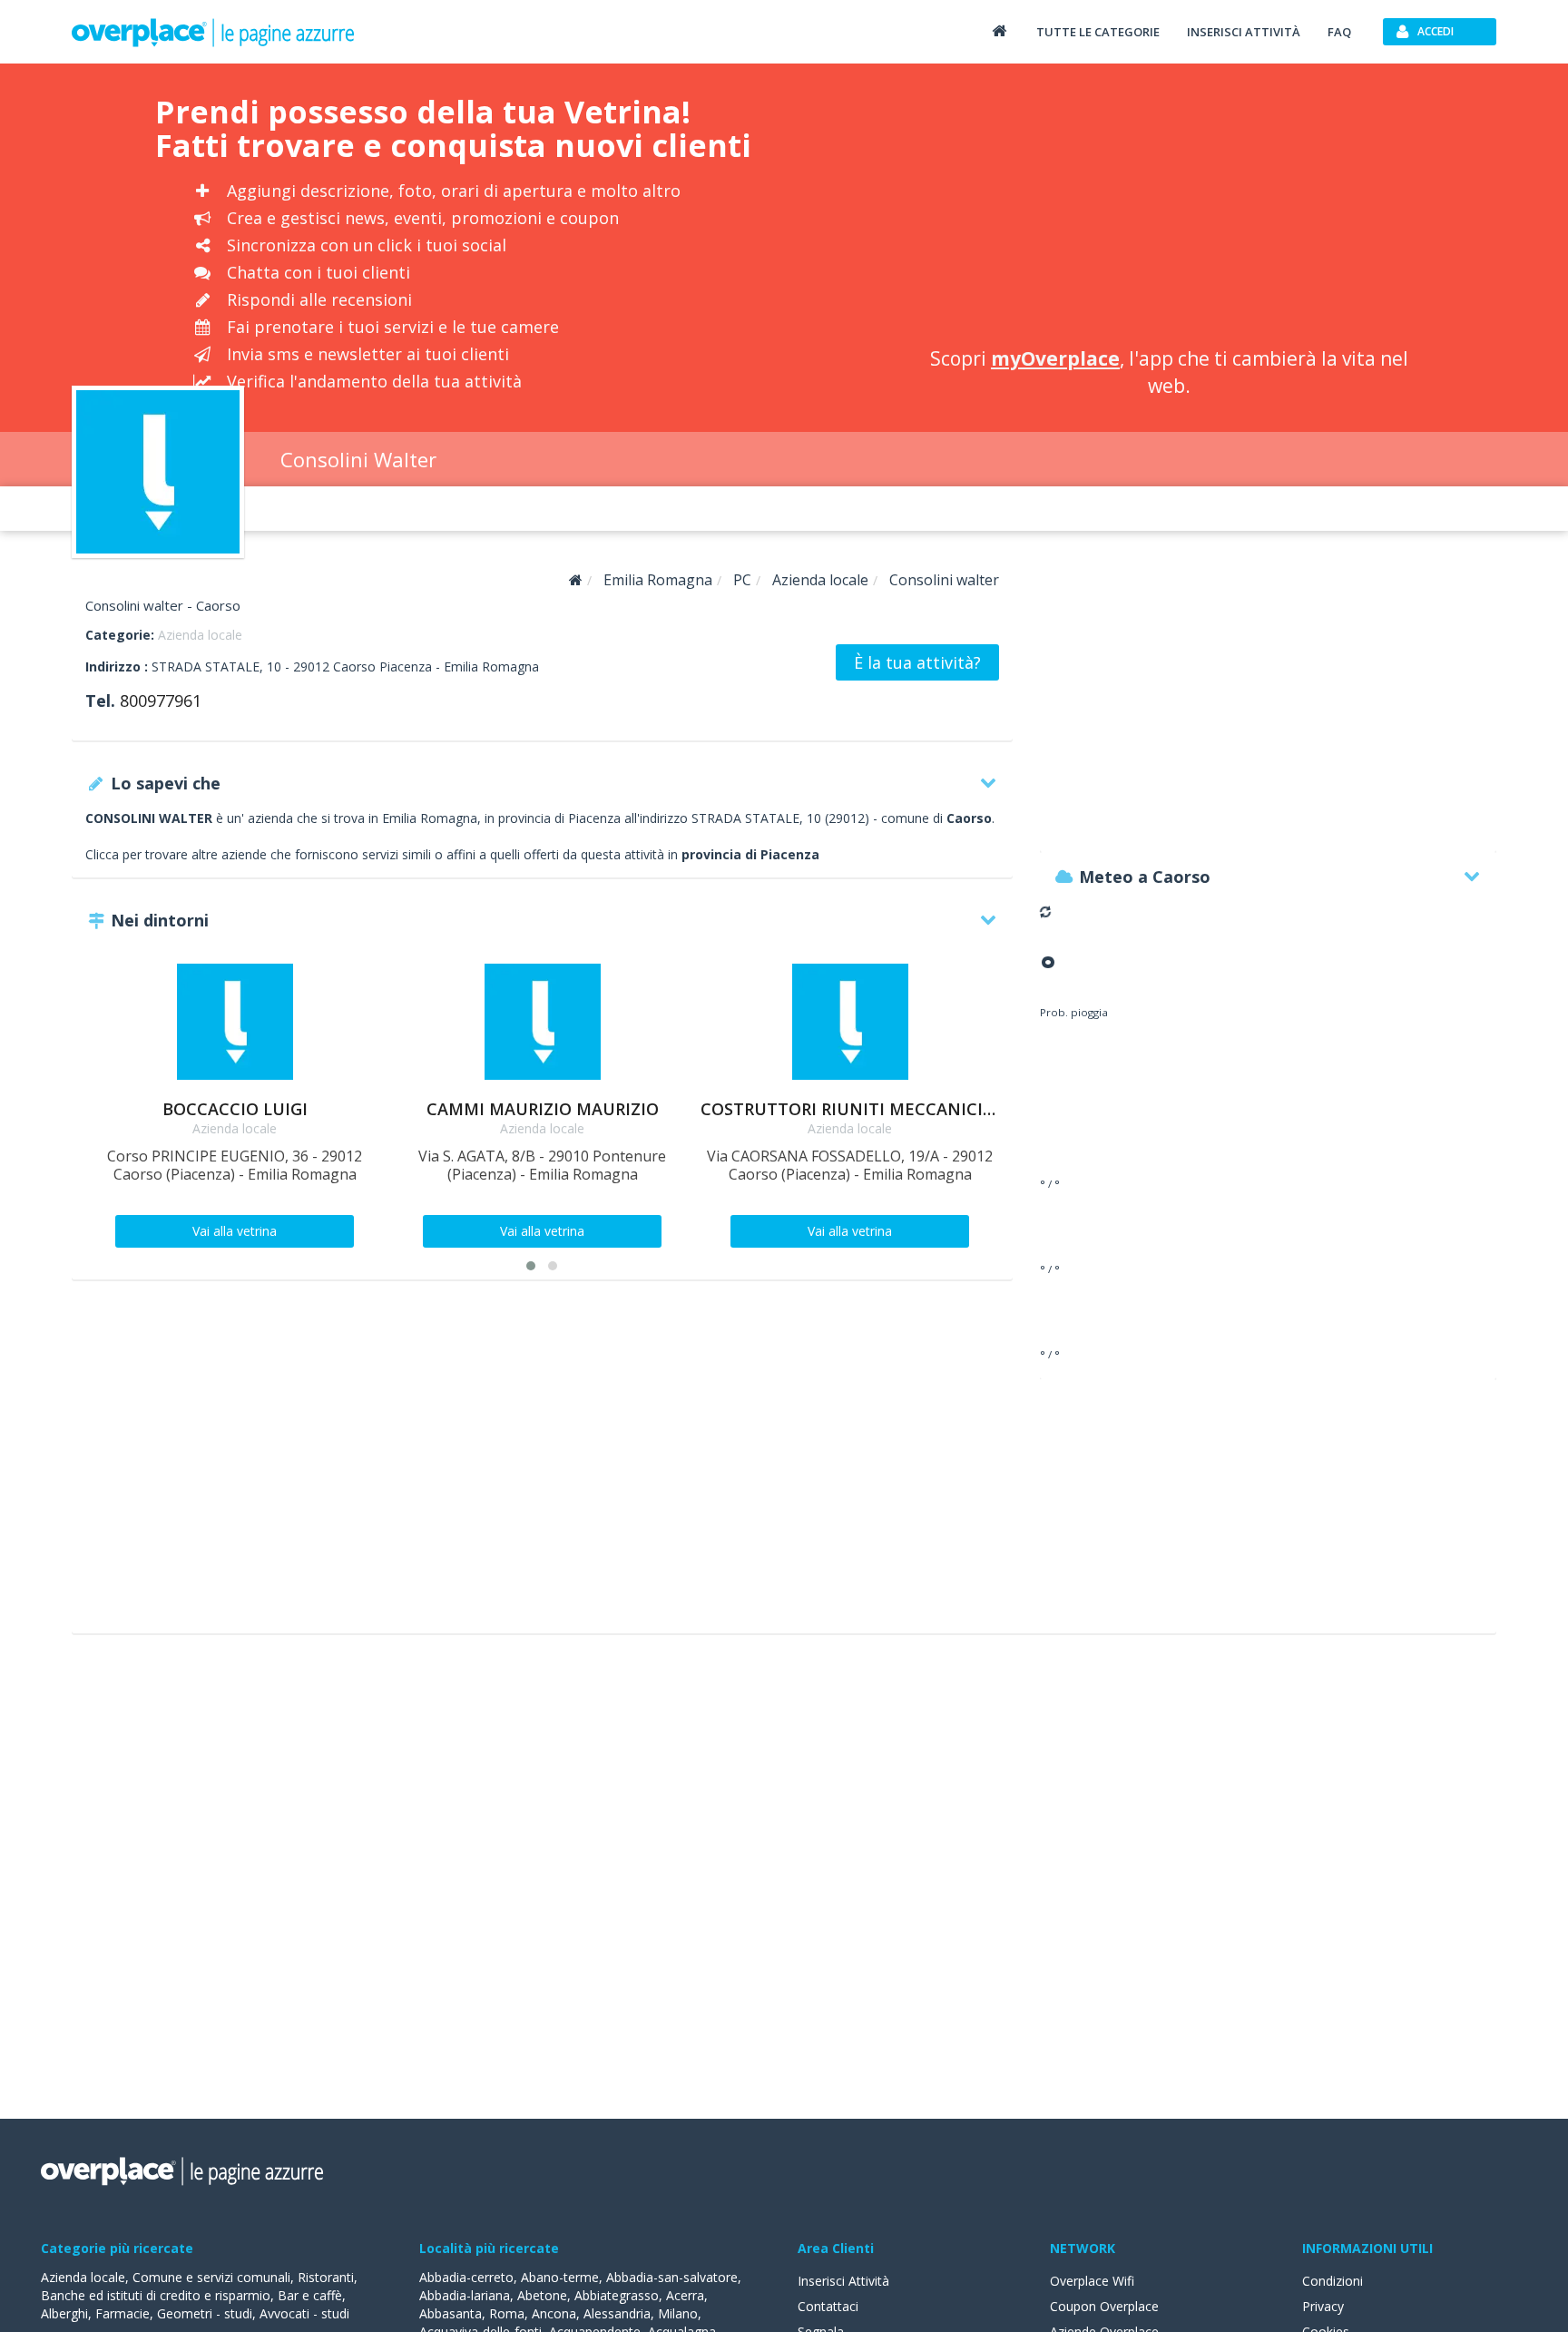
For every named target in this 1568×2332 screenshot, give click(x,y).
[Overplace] (576, 580)
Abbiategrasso (617, 2295)
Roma (507, 2313)
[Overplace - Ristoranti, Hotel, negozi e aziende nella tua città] (213, 32)
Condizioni (1333, 2281)
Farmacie (122, 2313)
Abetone (542, 2295)
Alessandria (617, 2313)
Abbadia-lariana (465, 2295)
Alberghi (64, 2313)
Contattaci (828, 2306)
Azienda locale (200, 635)
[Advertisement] (1169, 209)
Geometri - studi (205, 2313)
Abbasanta (451, 2313)
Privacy (1323, 2306)
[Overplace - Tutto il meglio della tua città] (999, 30)
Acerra (685, 2295)
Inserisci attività (1244, 32)
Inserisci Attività (843, 2281)
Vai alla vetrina (235, 1231)
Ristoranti (326, 2277)
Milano (678, 2313)
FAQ (1339, 32)
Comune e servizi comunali (211, 2277)
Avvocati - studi (304, 2313)
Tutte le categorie (1098, 32)
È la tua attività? (917, 662)
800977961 (161, 701)
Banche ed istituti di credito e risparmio (156, 2295)
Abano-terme (560, 2277)
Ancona (554, 2313)
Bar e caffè (310, 2295)
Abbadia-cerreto (466, 2277)
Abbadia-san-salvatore (672, 2277)
